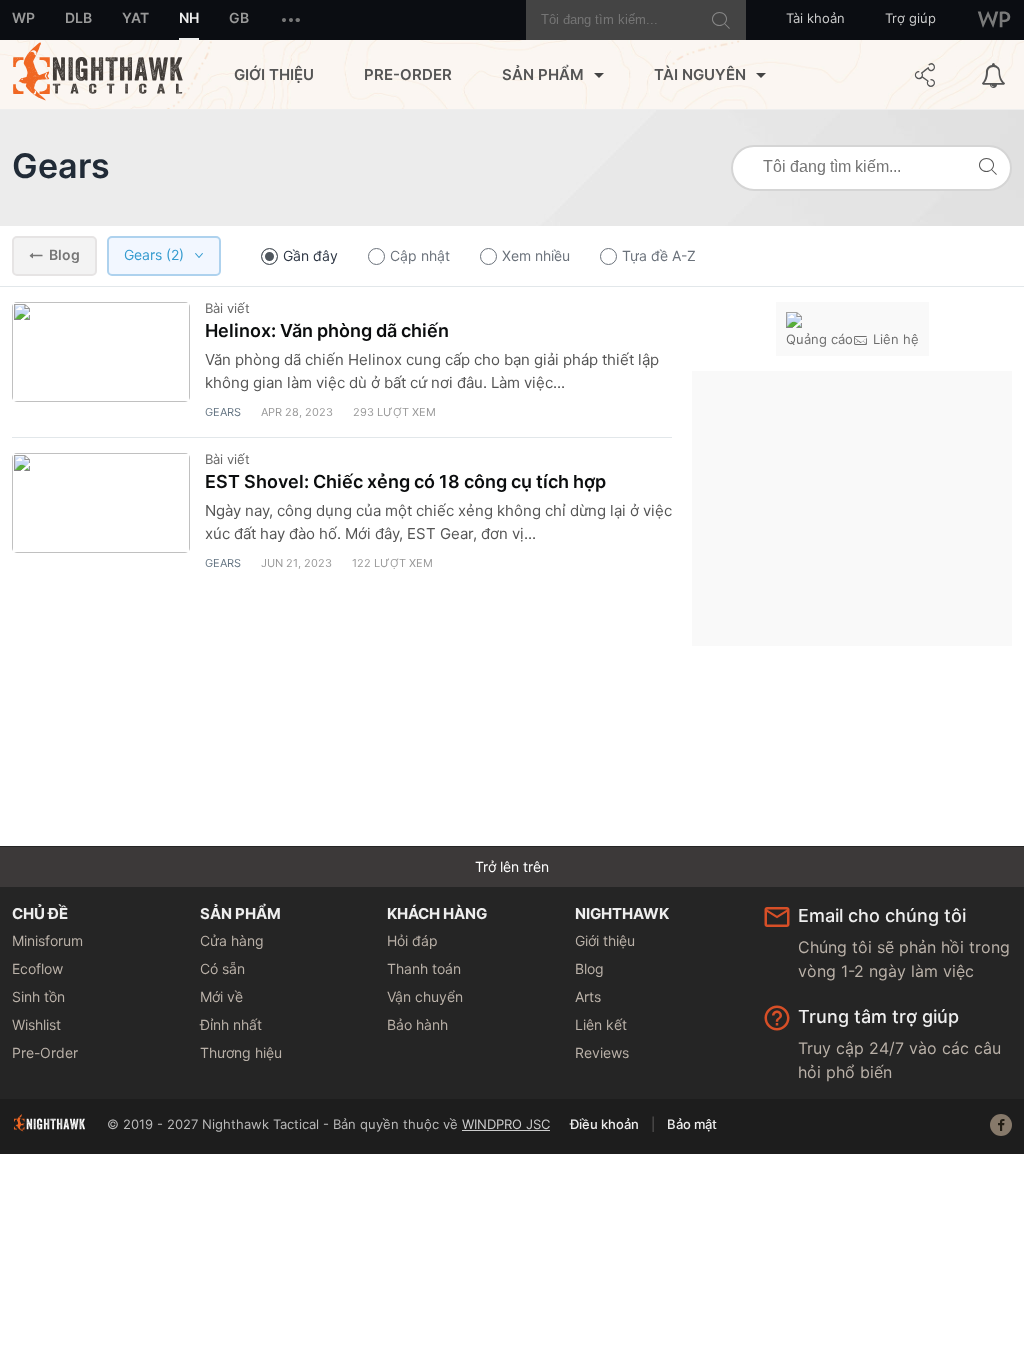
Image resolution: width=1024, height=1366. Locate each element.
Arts (588, 996)
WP (23, 17)
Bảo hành (417, 1024)
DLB (78, 17)
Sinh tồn (38, 996)
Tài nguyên (700, 74)
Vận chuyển (425, 996)
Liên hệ (896, 339)
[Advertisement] (852, 506)
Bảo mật (692, 1124)
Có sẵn (222, 968)
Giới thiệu (274, 74)
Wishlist (36, 1024)
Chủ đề (40, 913)
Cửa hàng (232, 940)
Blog (64, 254)
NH (189, 17)
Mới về (221, 996)
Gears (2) (154, 254)
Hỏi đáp (412, 940)
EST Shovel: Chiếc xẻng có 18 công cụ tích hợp (405, 481)
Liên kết (601, 1024)
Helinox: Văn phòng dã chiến (327, 330)
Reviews (602, 1052)
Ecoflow (37, 968)
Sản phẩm (543, 74)
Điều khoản (604, 1124)
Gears (61, 165)
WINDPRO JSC (506, 1124)
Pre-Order (408, 74)
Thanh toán (424, 968)
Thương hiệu (241, 1052)
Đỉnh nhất (231, 1024)
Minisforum (47, 940)
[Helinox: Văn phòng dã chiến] (101, 352)
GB (239, 17)
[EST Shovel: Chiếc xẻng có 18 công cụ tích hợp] (101, 503)
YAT (135, 17)
